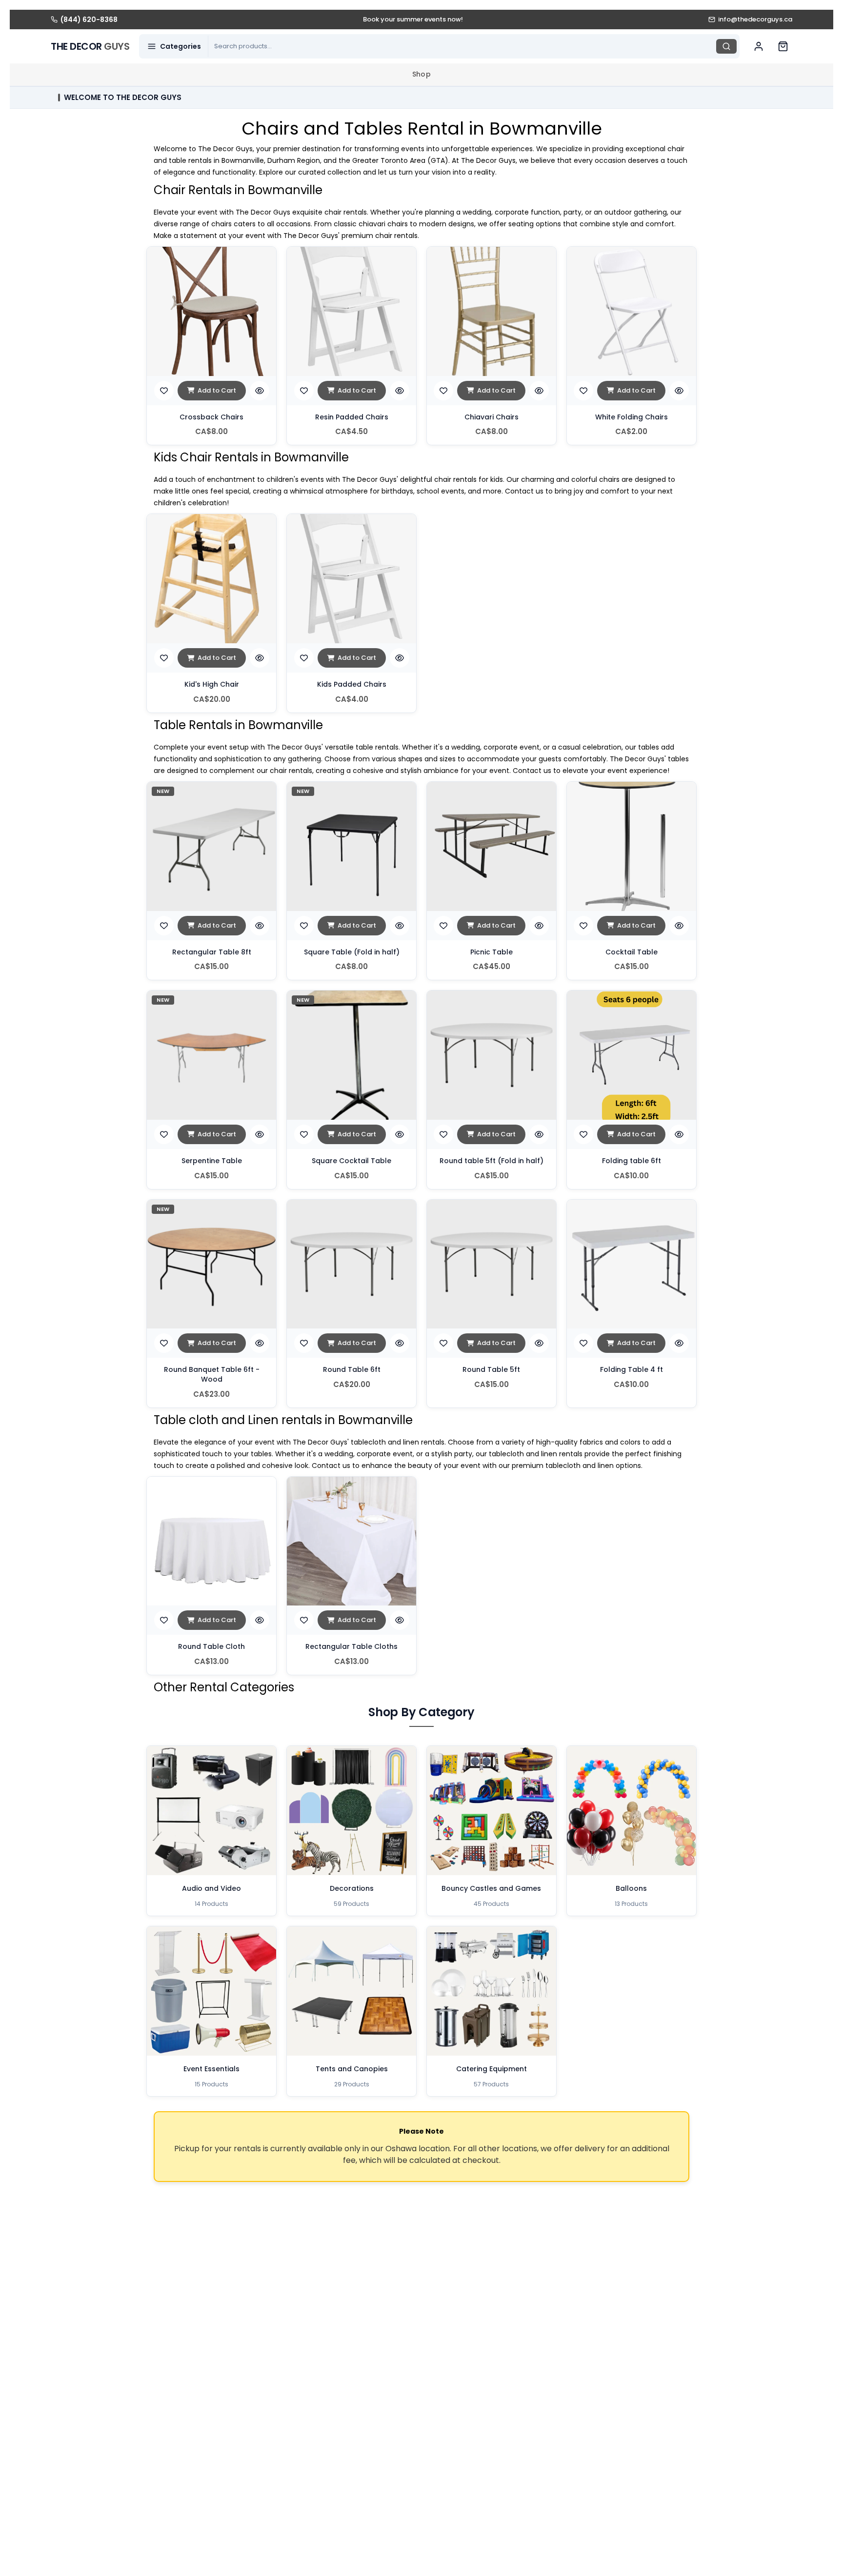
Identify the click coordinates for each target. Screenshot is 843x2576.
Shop (421, 74)
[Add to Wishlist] (164, 391)
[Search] (726, 46)
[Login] (759, 46)
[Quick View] (260, 391)
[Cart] (783, 46)
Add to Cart (217, 390)
